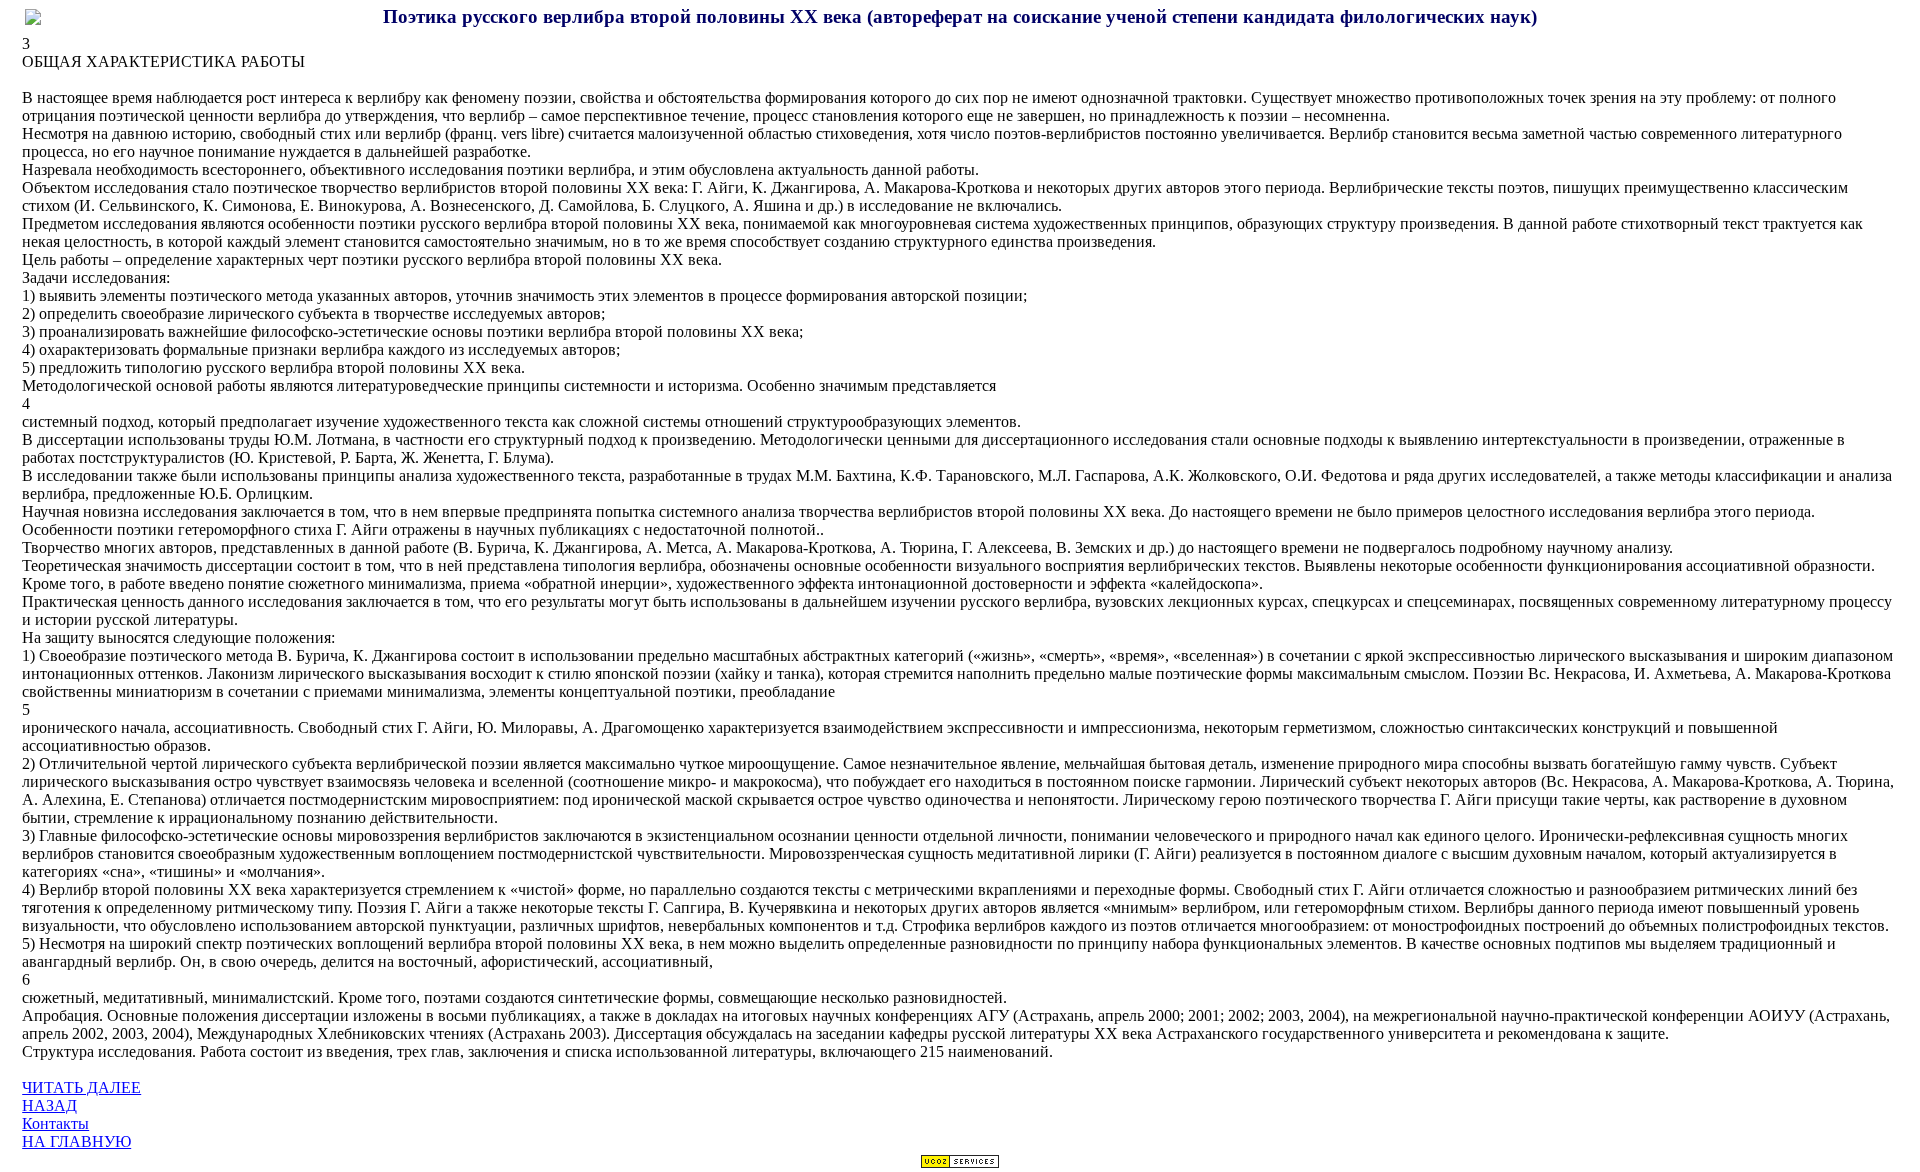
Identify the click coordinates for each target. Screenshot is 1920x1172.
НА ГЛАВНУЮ (76, 1141)
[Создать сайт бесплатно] (960, 1163)
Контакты (55, 1123)
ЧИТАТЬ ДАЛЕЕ (81, 1087)
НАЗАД (49, 1105)
